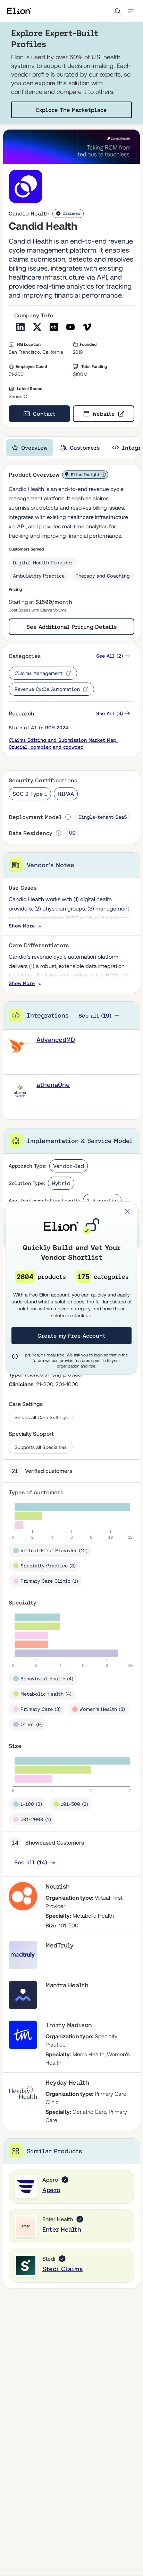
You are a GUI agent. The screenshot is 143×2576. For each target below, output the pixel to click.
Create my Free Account (71, 1336)
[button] (127, 1211)
